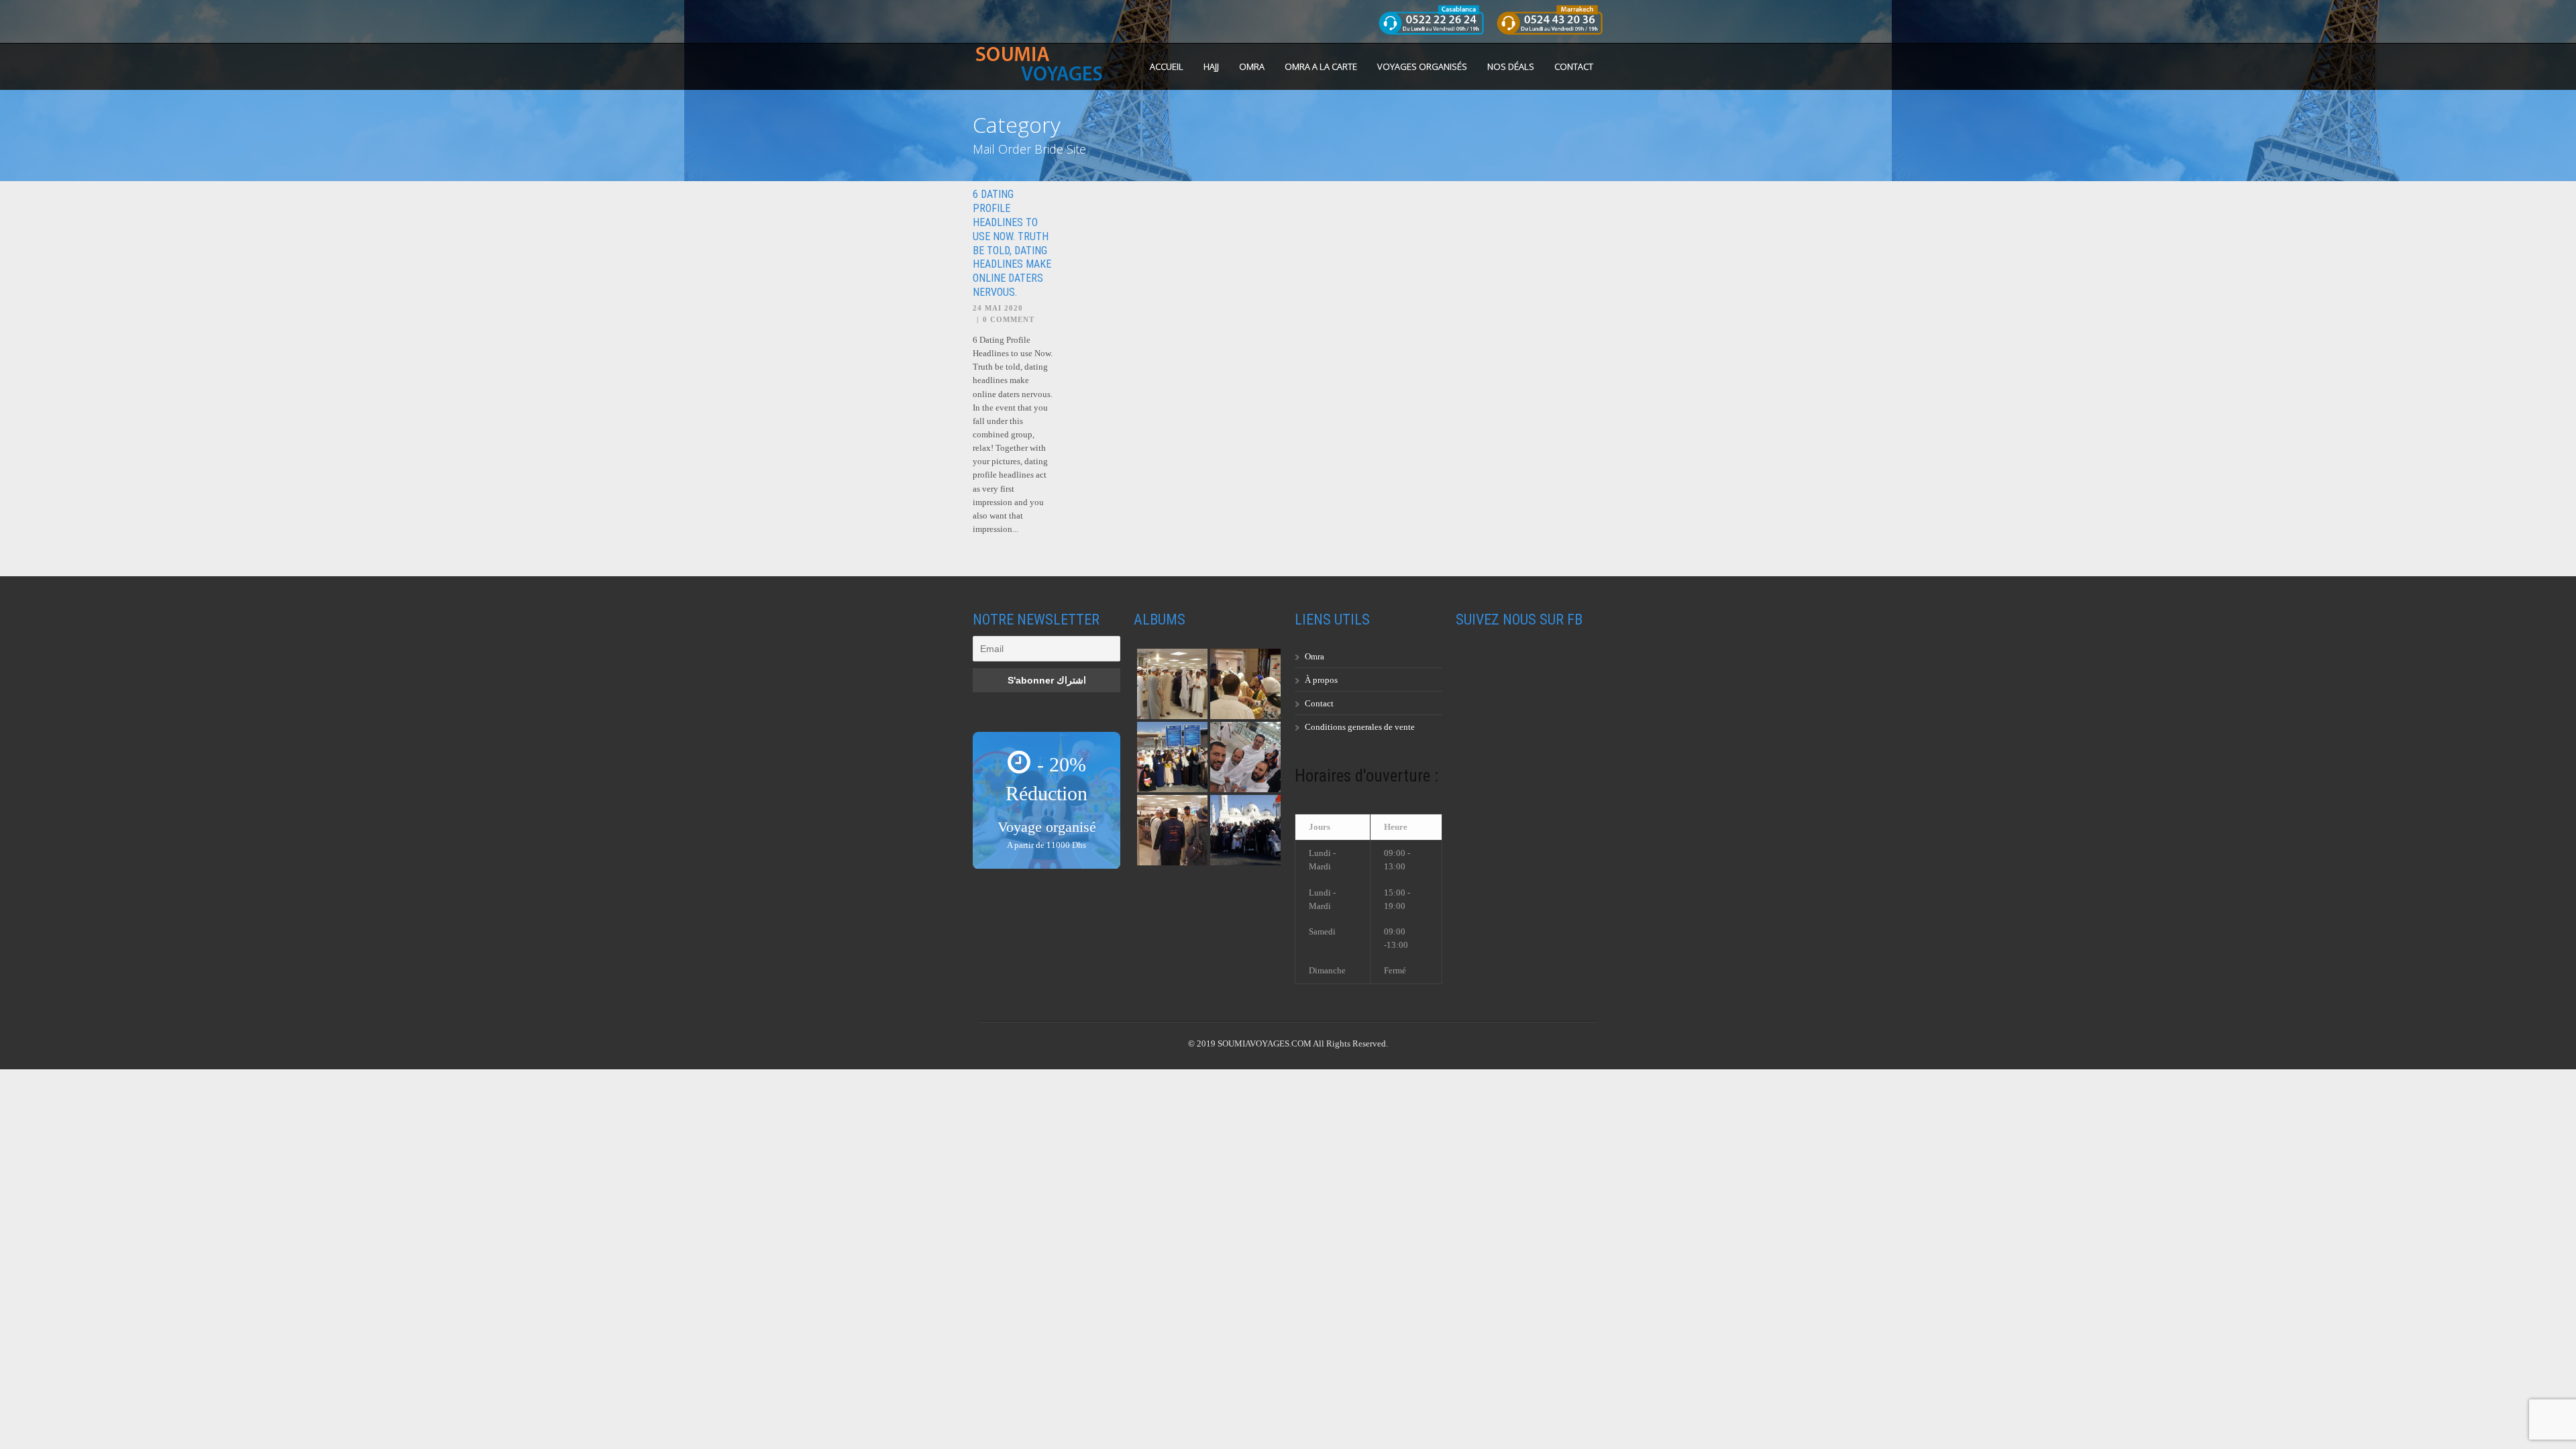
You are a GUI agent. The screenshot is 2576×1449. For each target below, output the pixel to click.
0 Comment (1009, 319)
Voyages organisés (1422, 66)
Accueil (1167, 66)
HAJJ (1211, 66)
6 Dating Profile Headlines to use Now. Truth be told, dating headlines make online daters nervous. (1012, 243)
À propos (1321, 680)
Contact (1574, 66)
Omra (1314, 656)
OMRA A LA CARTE (1321, 66)
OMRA (1252, 66)
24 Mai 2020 (998, 308)
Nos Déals (1511, 66)
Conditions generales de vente (1360, 727)
